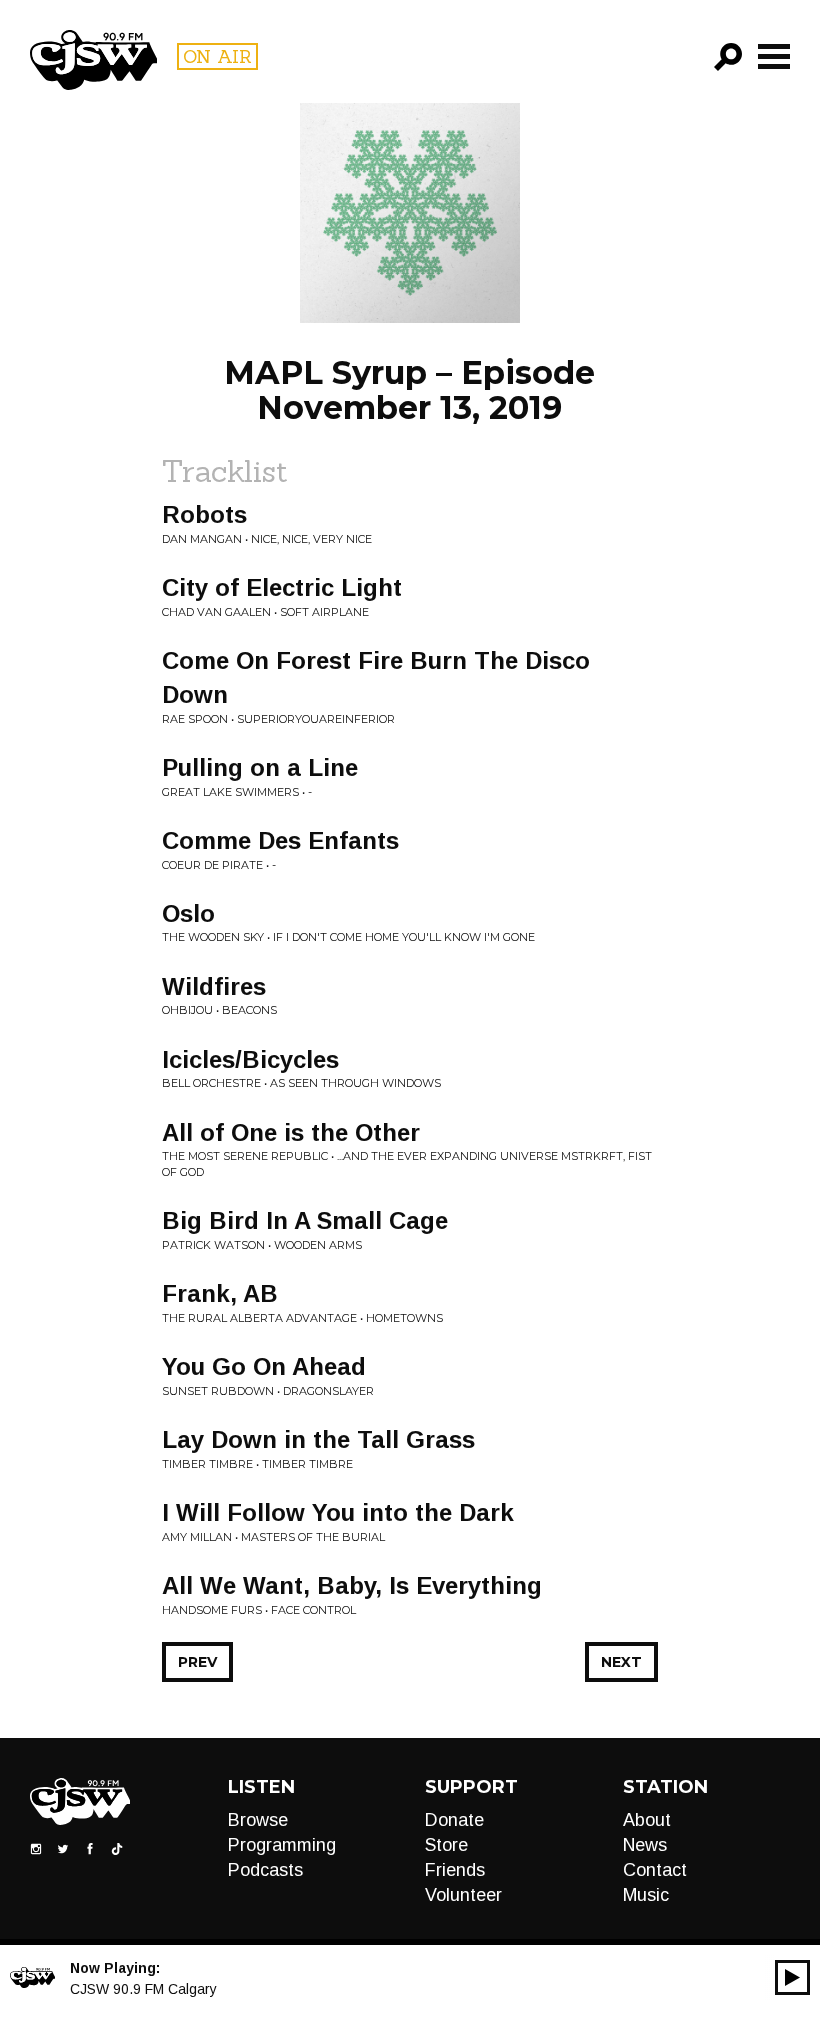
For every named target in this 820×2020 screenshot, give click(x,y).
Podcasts (265, 1870)
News (645, 1845)
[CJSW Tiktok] (117, 1847)
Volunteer (463, 1895)
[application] (792, 1977)
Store (446, 1845)
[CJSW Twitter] (63, 1847)
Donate (454, 1820)
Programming (282, 1845)
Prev (197, 1662)
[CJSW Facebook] (90, 1847)
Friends (455, 1870)
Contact (655, 1870)
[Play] (792, 1977)
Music (646, 1895)
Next (621, 1662)
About (647, 1820)
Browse (258, 1820)
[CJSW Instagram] (36, 1847)
